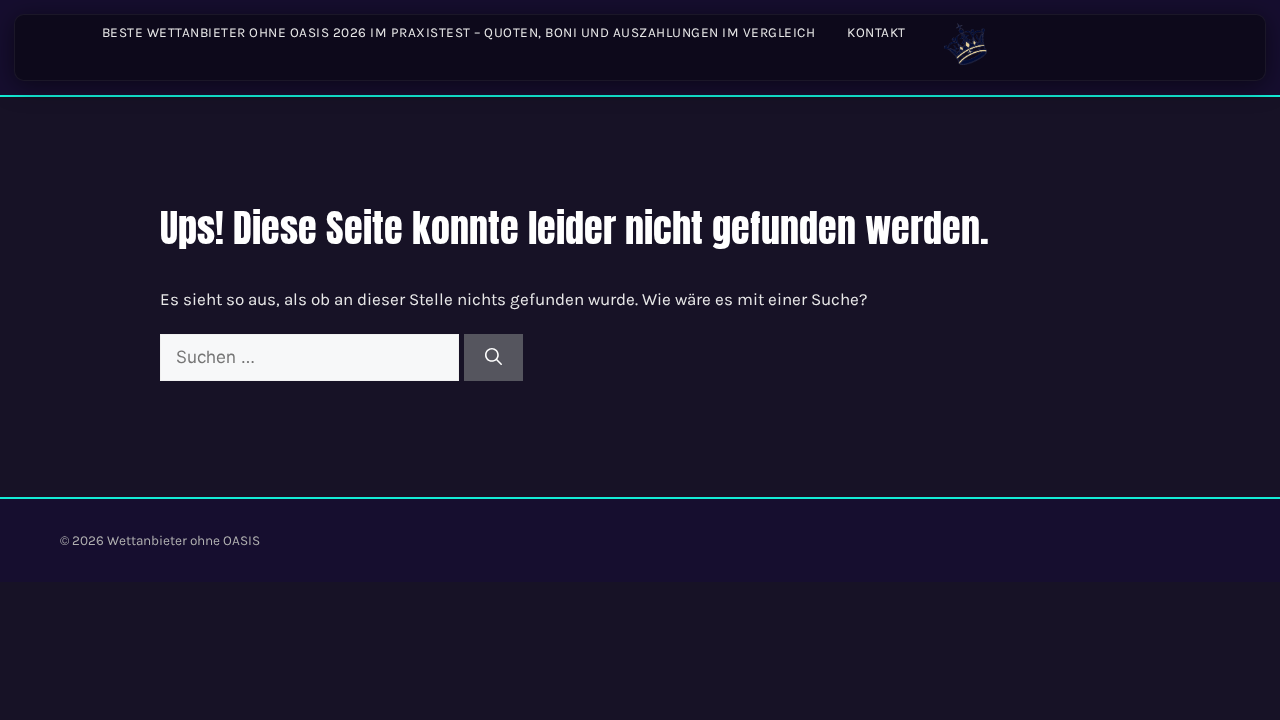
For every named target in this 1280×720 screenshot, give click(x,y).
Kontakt (876, 32)
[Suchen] (493, 358)
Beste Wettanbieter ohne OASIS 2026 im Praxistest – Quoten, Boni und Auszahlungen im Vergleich (459, 32)
